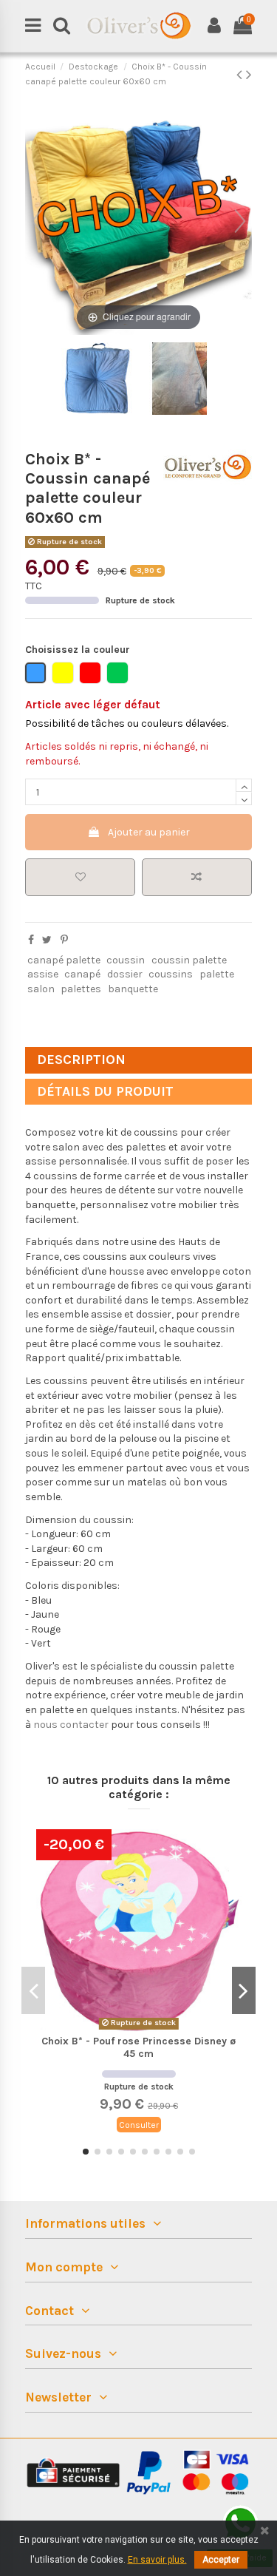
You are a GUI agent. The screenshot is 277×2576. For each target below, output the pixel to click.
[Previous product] (241, 75)
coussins (171, 974)
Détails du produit (105, 1091)
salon (41, 989)
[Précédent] (37, 221)
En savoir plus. (157, 2560)
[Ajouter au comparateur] (197, 877)
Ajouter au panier (149, 832)
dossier (125, 974)
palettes (81, 989)
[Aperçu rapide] (230, 1903)
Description (81, 1060)
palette (217, 974)
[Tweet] (47, 940)
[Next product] (249, 75)
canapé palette (64, 960)
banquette (133, 989)
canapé (82, 974)
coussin (126, 960)
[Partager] (31, 940)
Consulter (139, 2125)
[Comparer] (230, 1877)
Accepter (221, 2560)
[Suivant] (240, 221)
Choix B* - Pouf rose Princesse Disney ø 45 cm (138, 2047)
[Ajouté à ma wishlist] (81, 877)
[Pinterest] (64, 940)
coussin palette (189, 960)
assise (43, 974)
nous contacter (71, 1725)
